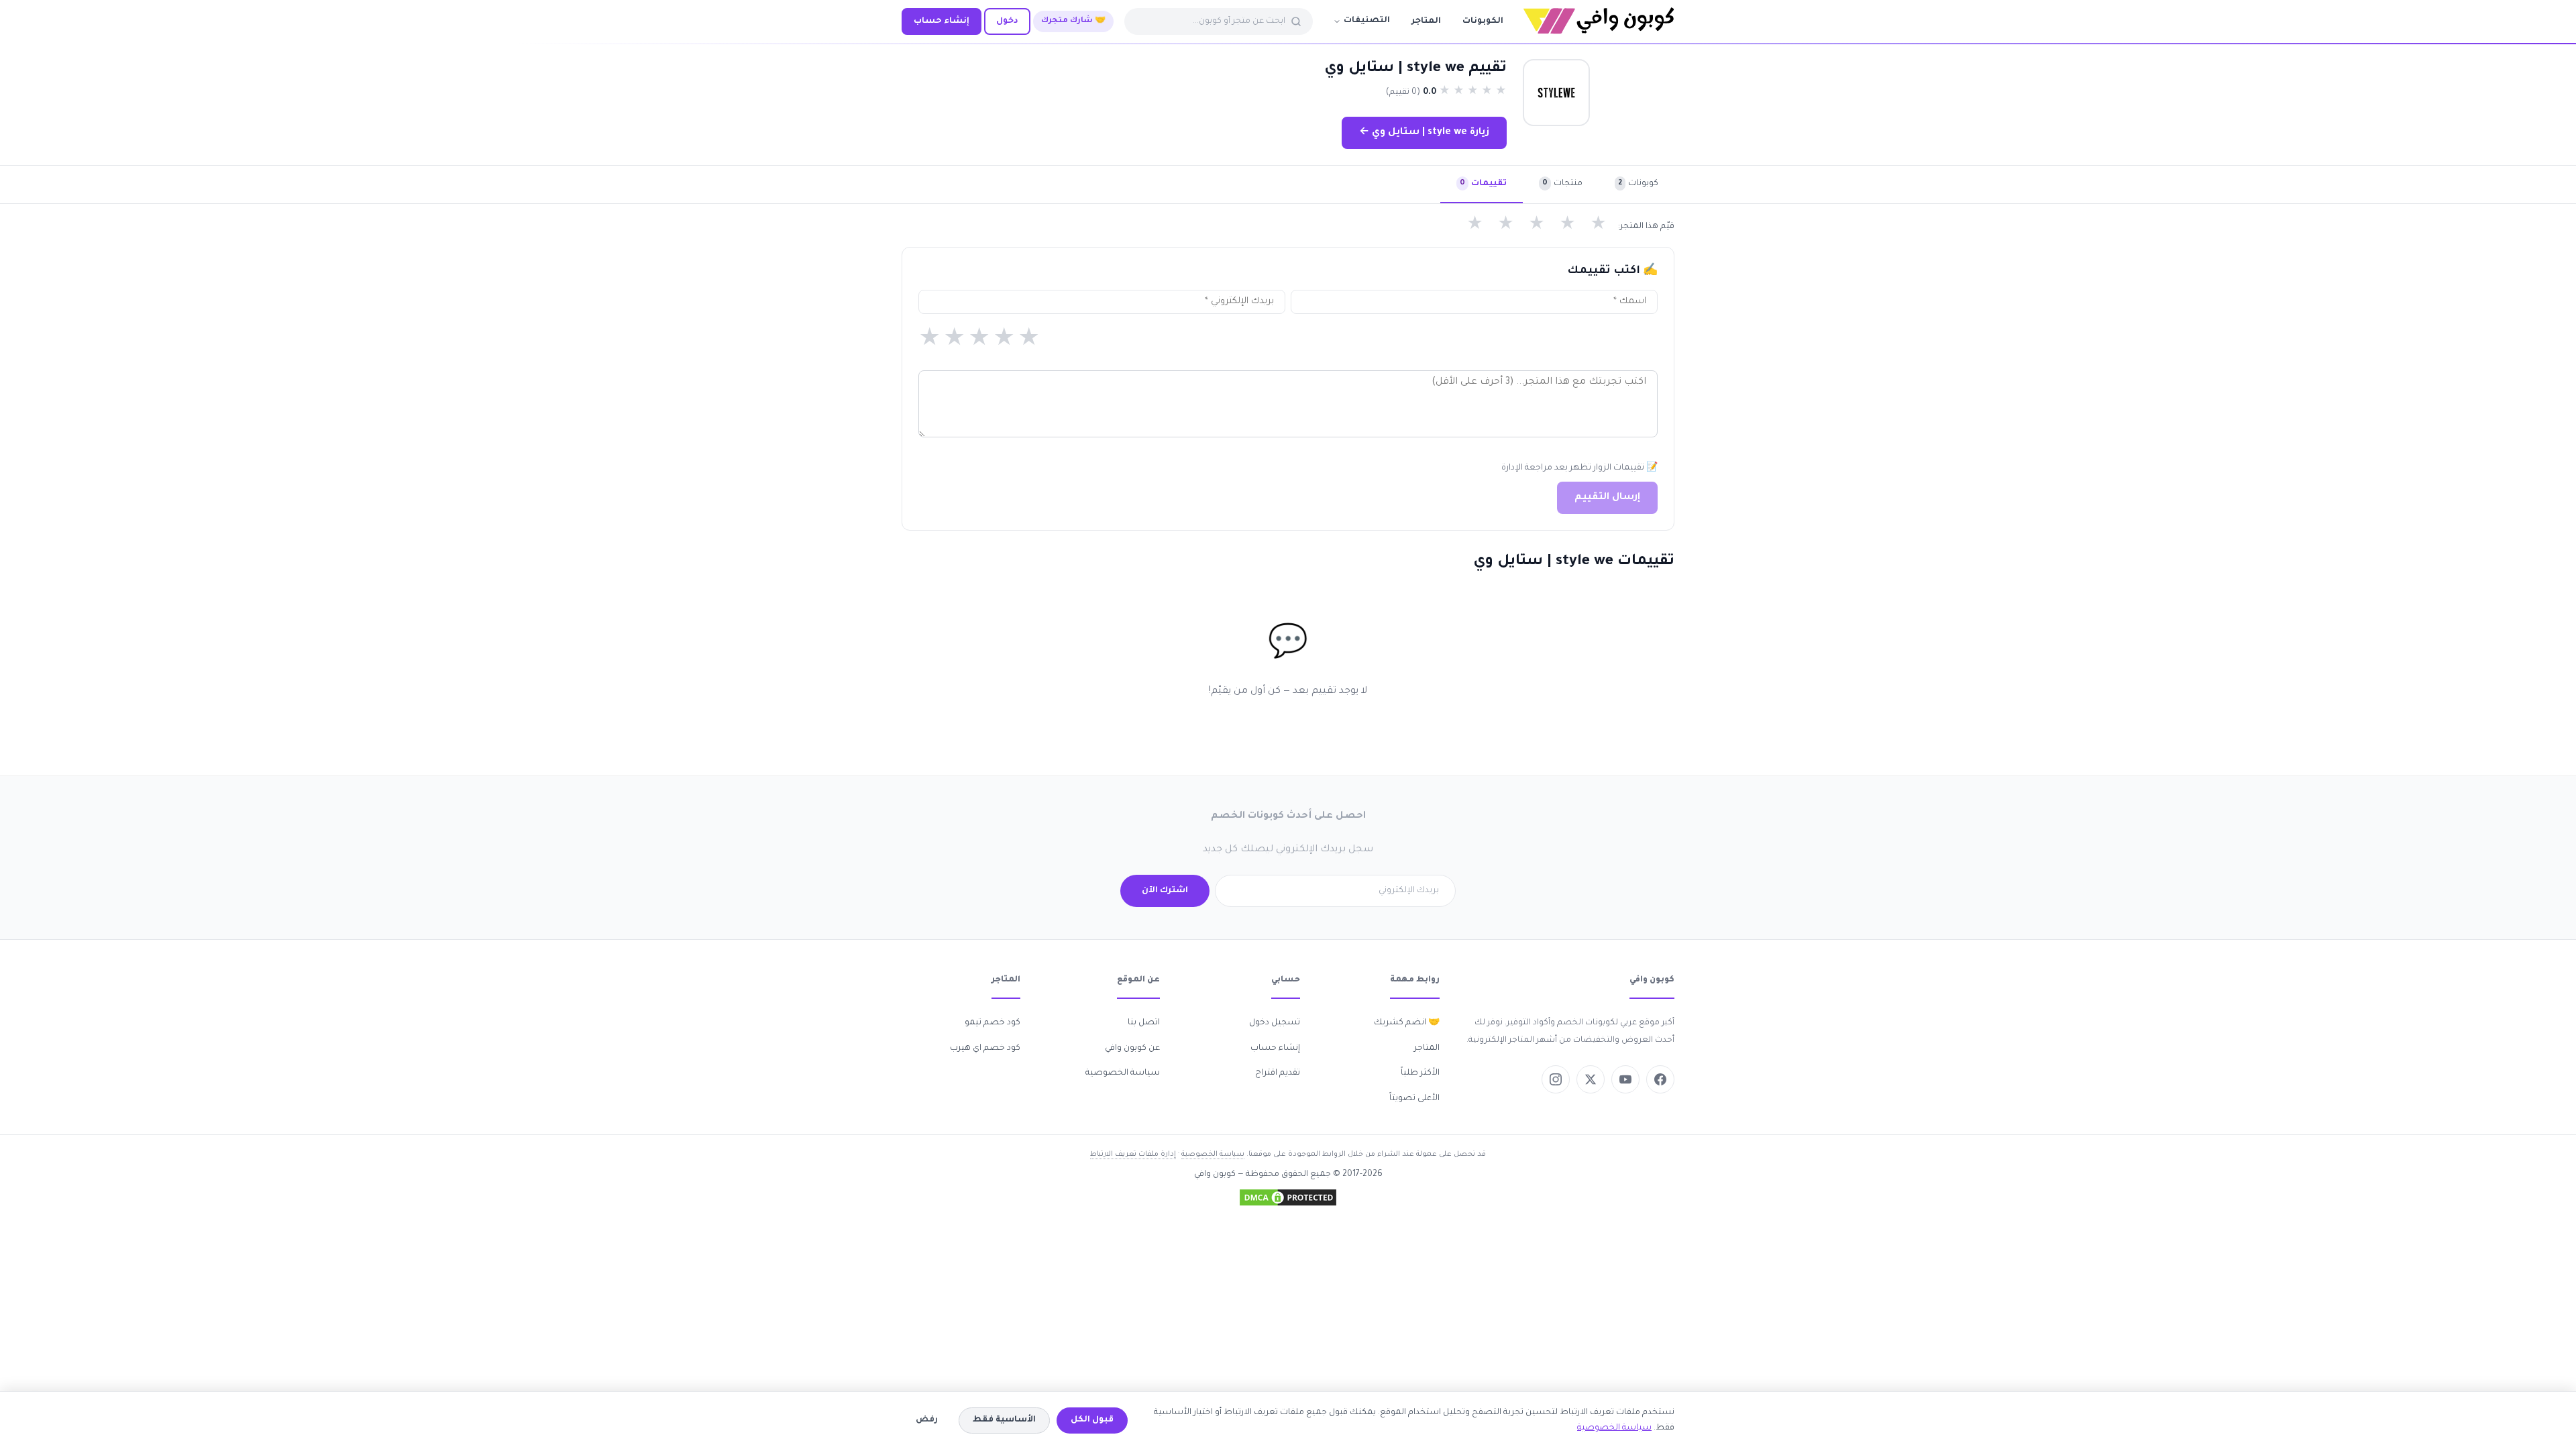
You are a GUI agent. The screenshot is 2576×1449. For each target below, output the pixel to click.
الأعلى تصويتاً (1414, 1099)
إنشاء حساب (942, 21)
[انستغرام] (1556, 1079)
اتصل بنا (1144, 1023)
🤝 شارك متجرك (1073, 21)
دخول (1007, 21)
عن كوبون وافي (1132, 1049)
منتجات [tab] (1562, 184)
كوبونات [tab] (1638, 184)
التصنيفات (1367, 21)
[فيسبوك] (1660, 1079)
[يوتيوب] (1625, 1079)
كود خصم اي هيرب (985, 1049)
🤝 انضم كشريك (1407, 1023)
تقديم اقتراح (1278, 1073)
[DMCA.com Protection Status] (1288, 1197)
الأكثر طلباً (1420, 1073)
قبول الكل (1092, 1420)
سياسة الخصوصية (1123, 1073)
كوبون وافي (1215, 1175)
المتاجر (1426, 21)
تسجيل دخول (1275, 1023)
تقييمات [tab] (1483, 184)
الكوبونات (1483, 21)
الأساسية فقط (1004, 1420)
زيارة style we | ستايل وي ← (1424, 133)
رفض (927, 1420)
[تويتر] (1591, 1079)
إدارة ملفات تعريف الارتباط (1133, 1155)
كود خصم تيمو (992, 1023)
